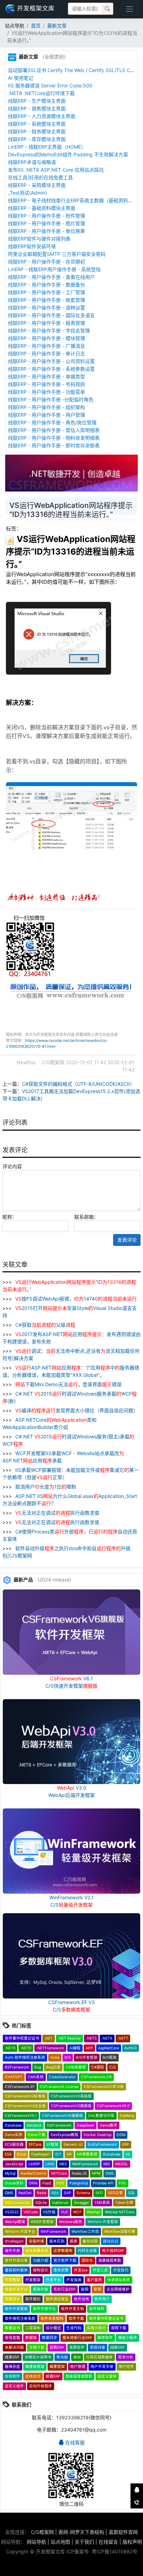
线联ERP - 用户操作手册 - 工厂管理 (47, 292)
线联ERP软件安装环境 (32, 246)
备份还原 (90, 2241)
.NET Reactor (69, 2038)
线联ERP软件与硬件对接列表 (39, 239)
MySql (10, 2173)
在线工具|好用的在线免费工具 (40, 177)
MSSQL (122, 2164)
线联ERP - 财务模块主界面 (37, 131)
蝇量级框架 (35, 2367)
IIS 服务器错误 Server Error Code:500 (50, 85)
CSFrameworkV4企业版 (25, 2106)
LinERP (34, 2164)
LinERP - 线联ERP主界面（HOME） (47, 147)
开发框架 (33, 2280)
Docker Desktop (98, 2135)
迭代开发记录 (16, 2260)
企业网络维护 (118, 2289)
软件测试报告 (57, 2299)
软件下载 (76, 2319)
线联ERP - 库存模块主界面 (37, 139)
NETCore (59, 2173)
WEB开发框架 (42, 2222)
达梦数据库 (63, 2251)
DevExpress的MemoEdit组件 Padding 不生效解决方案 (68, 154)
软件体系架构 (52, 2319)
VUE (64, 2212)
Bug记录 (53, 2067)
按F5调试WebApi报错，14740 (76, 1299)
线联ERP (118, 2347)
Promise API (103, 2183)
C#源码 (98, 2067)
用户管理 (78, 2367)
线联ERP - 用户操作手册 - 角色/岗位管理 (52, 422)
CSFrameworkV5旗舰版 (71, 2106)
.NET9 (26, 2048)
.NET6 (107, 2038)
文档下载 (37, 2347)
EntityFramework (102, 2145)
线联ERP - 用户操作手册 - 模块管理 (47, 338)
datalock (34, 2125)
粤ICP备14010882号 (115, 2551)
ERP (126, 2145)
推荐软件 (105, 2338)
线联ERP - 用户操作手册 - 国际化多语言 (51, 315)
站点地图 (60, 2542)
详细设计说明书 (38, 2357)
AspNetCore (109, 2048)
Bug (38, 2067)
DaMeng (127, 2116)
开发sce (81, 2270)
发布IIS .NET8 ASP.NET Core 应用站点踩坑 (56, 170)
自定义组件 (14, 2386)
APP (89, 2048)
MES (63, 2164)
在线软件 (12, 2376)
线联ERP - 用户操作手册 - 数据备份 (47, 285)
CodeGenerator (62, 2077)
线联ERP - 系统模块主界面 (37, 124)
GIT (58, 2154)
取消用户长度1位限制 (45, 1487)
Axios (55, 2057)
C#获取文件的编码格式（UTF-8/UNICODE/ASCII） (78, 1084)
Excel (22, 2154)
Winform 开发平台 (20, 2232)
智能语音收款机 (79, 2376)
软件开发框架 (16, 2309)
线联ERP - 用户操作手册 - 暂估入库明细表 (54, 430)
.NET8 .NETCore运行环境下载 (41, 93)
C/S (113, 2067)
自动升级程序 (41, 2386)
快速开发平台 (16, 2289)
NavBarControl (33, 2173)
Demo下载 (37, 2135)
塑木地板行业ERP (77, 2338)
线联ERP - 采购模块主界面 (37, 185)
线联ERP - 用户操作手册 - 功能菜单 (47, 392)
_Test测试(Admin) (27, 193)
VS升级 (49, 2212)
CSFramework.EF (20, 2087)
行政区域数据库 (99, 2357)
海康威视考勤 (110, 2260)
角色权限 (61, 2270)
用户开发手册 (102, 2367)
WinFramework (53, 2232)
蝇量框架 (57, 2367)
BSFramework (17, 2067)
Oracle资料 (14, 2183)
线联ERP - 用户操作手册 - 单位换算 (47, 231)
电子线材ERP (113, 2251)
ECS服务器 (14, 2145)
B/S (68, 2057)
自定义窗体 (107, 2376)
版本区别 (57, 2241)
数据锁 (31, 2338)
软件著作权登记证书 (22, 2038)
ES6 (8, 2154)
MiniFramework (85, 2164)
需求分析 (126, 2357)
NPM (96, 2173)
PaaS (47, 2183)
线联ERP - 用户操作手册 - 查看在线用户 (51, 277)
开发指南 (74, 2280)
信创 (77, 2357)
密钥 (98, 2289)
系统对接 (98, 2347)
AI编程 (75, 2048)
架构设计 (41, 2270)
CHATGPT (14, 2077)
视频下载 (119, 2328)
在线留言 (108, 2542)
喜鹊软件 (77, 2347)
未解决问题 (14, 2347)
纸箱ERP (53, 2376)
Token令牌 (124, 2203)
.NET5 (91, 2038)
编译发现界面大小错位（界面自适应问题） (77, 1410)
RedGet (25, 2193)
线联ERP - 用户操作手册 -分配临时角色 (51, 399)
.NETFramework (50, 2048)
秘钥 (85, 2289)
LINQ (50, 2164)
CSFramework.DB (96, 2077)
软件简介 (102, 2299)
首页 (36, 26)
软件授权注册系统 (20, 2319)
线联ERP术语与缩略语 (32, 162)
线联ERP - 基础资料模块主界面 (42, 208)
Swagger (82, 2203)
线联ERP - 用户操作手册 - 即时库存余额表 (54, 445)
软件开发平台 (44, 2309)
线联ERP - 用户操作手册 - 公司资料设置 (51, 361)
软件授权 (97, 2309)
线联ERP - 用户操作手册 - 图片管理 (47, 223)
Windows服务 (71, 2222)
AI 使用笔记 (21, 78)
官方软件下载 (65, 2260)
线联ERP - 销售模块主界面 (37, 108)
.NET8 (10, 2048)
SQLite (41, 2203)
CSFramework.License (59, 2087)
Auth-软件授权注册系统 (25, 2057)
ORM (33, 2183)
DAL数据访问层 (101, 2116)
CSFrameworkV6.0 (113, 2106)
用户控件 (126, 2367)
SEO (99, 2193)
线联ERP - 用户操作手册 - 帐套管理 (47, 300)
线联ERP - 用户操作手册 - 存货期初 (47, 262)
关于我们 (84, 2542)
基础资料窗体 (16, 2270)
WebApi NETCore (120, 2212)
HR (69, 2154)
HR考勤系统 (87, 2154)
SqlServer (60, 2203)
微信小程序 (128, 2338)
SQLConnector (18, 2203)
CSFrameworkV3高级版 (71, 2096)
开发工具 (100, 2270)
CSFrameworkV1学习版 (104, 2087)
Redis (41, 2193)
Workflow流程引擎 (120, 2232)
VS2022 (12, 2212)
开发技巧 (121, 2270)
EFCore (35, 2145)
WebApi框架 (15, 2222)
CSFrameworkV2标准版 (25, 2096)
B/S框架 (110, 2057)
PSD (123, 2183)
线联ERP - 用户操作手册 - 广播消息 (47, 346)
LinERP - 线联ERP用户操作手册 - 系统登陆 (54, 269)
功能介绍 (41, 2260)
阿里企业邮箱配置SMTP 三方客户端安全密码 (57, 254)
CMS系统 (36, 2077)
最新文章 (57, 26)
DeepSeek (86, 2125)
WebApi (93, 2212)
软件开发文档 (73, 2309)
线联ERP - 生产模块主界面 (37, 101)
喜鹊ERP (57, 2347)
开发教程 (12, 2280)
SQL (132, 2193)
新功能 (62, 2357)
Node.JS (79, 2173)
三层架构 (33, 2328)
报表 (74, 2241)
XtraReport (14, 2241)
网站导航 (36, 2542)
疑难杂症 (12, 2367)
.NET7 (123, 2038)
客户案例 (94, 2280)
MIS (107, 2164)
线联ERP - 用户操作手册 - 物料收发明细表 (54, 438)
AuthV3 (131, 2048)
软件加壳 (82, 2299)
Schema (83, 2193)
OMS (110, 2173)
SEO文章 (115, 2193)
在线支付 (33, 2376)
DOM (121, 2135)
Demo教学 (108, 2125)
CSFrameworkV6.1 (21, 2116)
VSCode (31, 2212)
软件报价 (33, 2299)
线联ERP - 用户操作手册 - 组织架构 (47, 407)
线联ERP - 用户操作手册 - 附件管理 (47, 216)
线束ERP (12, 2357)
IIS (128, 2154)
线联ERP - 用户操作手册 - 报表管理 (47, 323)
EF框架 (52, 2145)
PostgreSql (79, 2183)
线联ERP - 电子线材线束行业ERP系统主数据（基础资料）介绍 (75, 200)
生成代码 (74, 2328)
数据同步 (50, 2338)
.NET (49, 2038)
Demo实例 (14, 2135)
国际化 (87, 2260)
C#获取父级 (45, 1325)
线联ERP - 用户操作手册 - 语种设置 (47, 308)
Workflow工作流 (85, 2232)
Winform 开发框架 (103, 2222)
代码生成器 (87, 2251)
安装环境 (36, 2241)
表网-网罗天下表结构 (81, 2532)
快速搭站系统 (119, 2280)
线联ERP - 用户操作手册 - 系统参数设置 (51, 369)
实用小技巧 (96, 2328)
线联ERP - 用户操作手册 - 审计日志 (47, 354)
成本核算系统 (37, 2251)
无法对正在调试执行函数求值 (57, 1513)
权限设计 (12, 2299)
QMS (9, 2193)
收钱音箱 (12, 2338)
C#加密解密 (76, 2067)
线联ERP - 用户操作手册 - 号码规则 (47, 384)
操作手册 (12, 2251)
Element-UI (73, 2145)
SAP (68, 2193)
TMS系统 (102, 2203)
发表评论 (127, 1240)
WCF (77, 2212)
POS (60, 2183)
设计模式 (53, 2328)
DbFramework (59, 2125)
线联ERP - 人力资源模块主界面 (42, 116)
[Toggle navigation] (130, 9)
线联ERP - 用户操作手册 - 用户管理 (47, 415)
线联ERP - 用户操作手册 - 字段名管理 (49, 331)
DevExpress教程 (65, 2135)
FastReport (41, 2154)
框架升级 (41, 2289)
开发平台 (53, 2280)
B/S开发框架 (87, 2057)
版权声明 (132, 2542)
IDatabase (112, 2154)
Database (13, 2125)
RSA (55, 2193)
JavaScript (14, 2164)
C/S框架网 (42, 2532)
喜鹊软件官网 (123, 2532)
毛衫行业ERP (65, 2289)
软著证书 (12, 2328)
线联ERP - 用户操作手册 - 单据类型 (47, 376)
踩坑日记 (111, 2241)
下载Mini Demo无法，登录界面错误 (68, 1384)
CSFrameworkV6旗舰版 (62, 2116)
